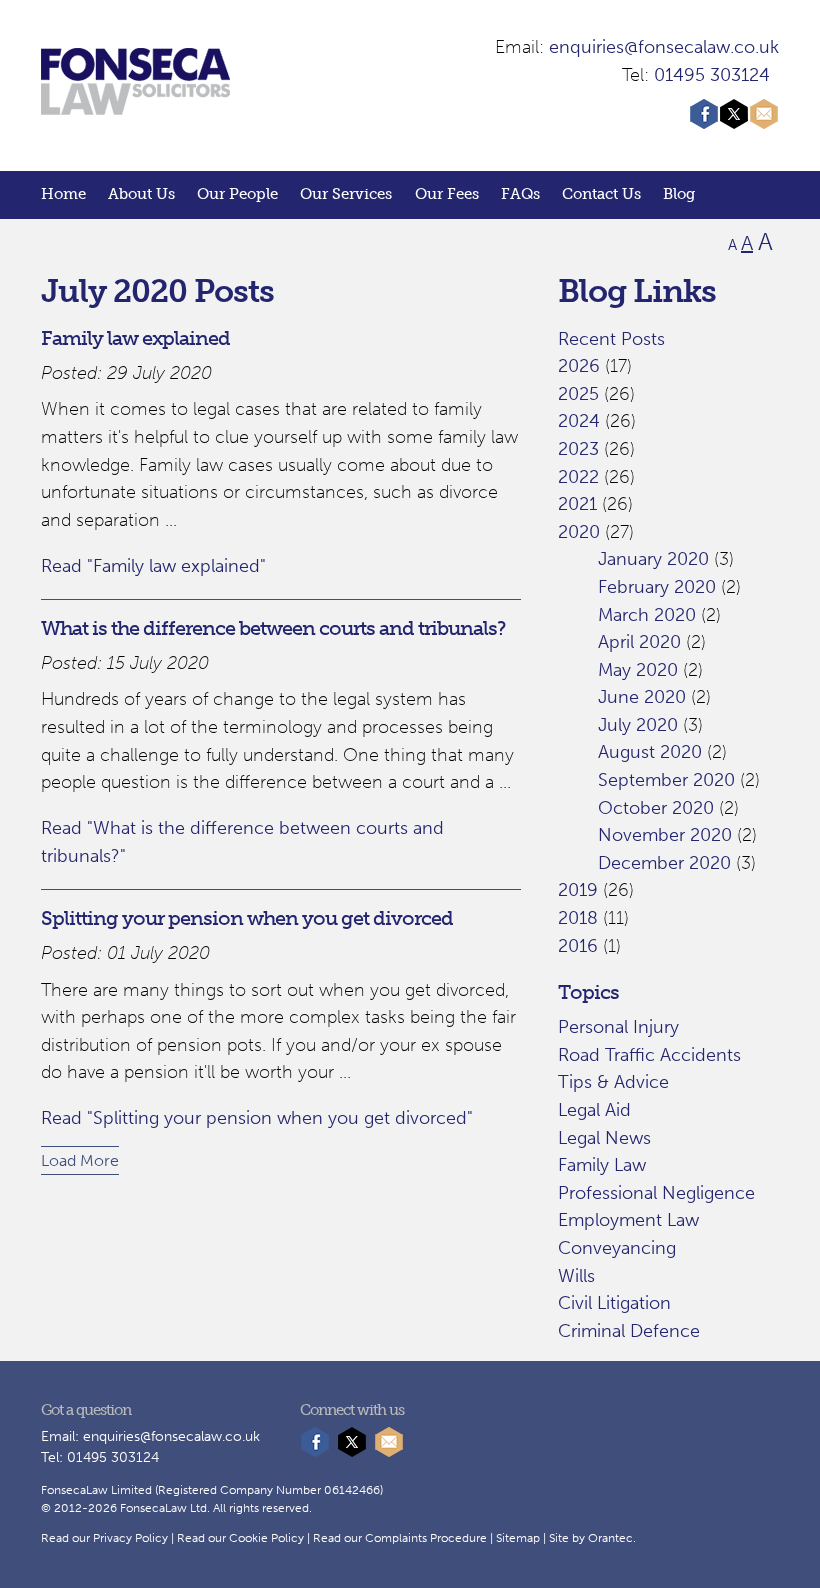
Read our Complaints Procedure (400, 1538)
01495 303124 (712, 75)
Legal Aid (594, 1110)
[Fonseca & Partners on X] (734, 123)
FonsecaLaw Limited (96, 1490)
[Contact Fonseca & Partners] (764, 123)
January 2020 (653, 559)
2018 (578, 918)
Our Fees (447, 194)
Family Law (602, 1165)
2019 (578, 890)
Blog (679, 194)
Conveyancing (617, 1248)
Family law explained (135, 338)
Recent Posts (611, 339)
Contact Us (601, 194)
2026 (579, 366)
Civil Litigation (614, 1303)
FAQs (520, 194)
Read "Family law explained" (153, 566)
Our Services (346, 194)
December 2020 (664, 863)
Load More (80, 1160)
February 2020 (657, 587)
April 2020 (639, 642)
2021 (577, 504)
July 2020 (638, 725)
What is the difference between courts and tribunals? (273, 628)
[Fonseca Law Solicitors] (135, 104)
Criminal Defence (629, 1331)
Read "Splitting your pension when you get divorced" (257, 1118)
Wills (576, 1276)
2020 (579, 532)
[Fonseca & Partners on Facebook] (704, 123)
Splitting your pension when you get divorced (247, 918)
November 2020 (665, 835)
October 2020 (656, 808)
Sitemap (518, 1538)
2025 (578, 394)
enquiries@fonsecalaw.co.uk (664, 47)
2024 (579, 421)
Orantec (610, 1538)
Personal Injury (618, 1027)
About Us (141, 194)
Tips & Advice (613, 1082)
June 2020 (642, 697)
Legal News (604, 1138)
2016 (578, 946)
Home (63, 194)
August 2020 (650, 752)
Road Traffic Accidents (649, 1055)
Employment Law (628, 1220)
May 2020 (638, 670)
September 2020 (666, 780)
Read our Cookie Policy (240, 1538)
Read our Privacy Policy (104, 1538)
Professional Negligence (656, 1193)
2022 (578, 477)
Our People (237, 194)
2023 (578, 449)
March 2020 (647, 615)
